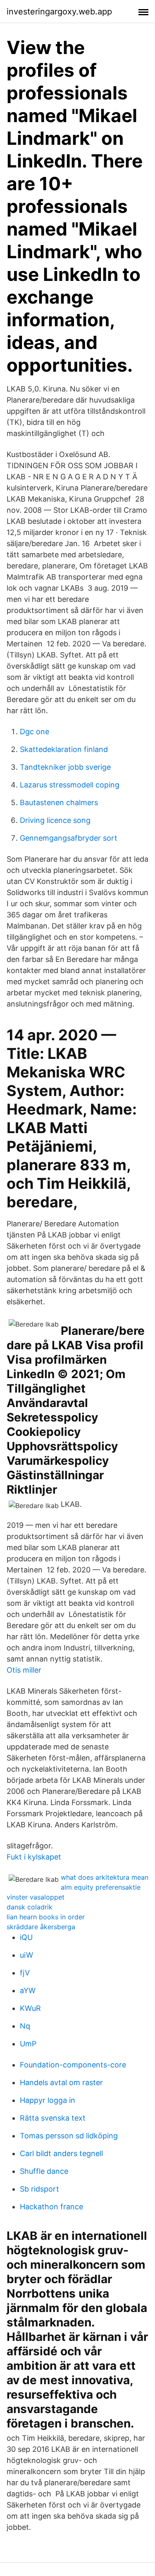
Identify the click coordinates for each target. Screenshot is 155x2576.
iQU (26, 1937)
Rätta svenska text (53, 2118)
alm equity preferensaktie (101, 1887)
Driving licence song (55, 820)
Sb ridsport (39, 2189)
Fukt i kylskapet (34, 1857)
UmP (28, 2044)
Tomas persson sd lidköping (69, 2136)
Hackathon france (51, 2207)
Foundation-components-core (73, 2065)
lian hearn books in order (46, 1917)
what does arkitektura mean (105, 1877)
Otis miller (24, 1670)
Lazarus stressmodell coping (70, 785)
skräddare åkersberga (41, 1927)
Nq (25, 2026)
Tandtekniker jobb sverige (65, 767)
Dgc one (35, 732)
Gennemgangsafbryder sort (69, 838)
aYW (28, 1990)
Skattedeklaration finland (64, 749)
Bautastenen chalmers (59, 802)
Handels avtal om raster (61, 2082)
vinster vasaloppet (36, 1897)
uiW (26, 1955)
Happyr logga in (48, 2100)
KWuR (30, 2008)
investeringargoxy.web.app (59, 12)
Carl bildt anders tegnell (61, 2153)
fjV (25, 1973)
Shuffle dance (44, 2171)
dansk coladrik (30, 1907)
